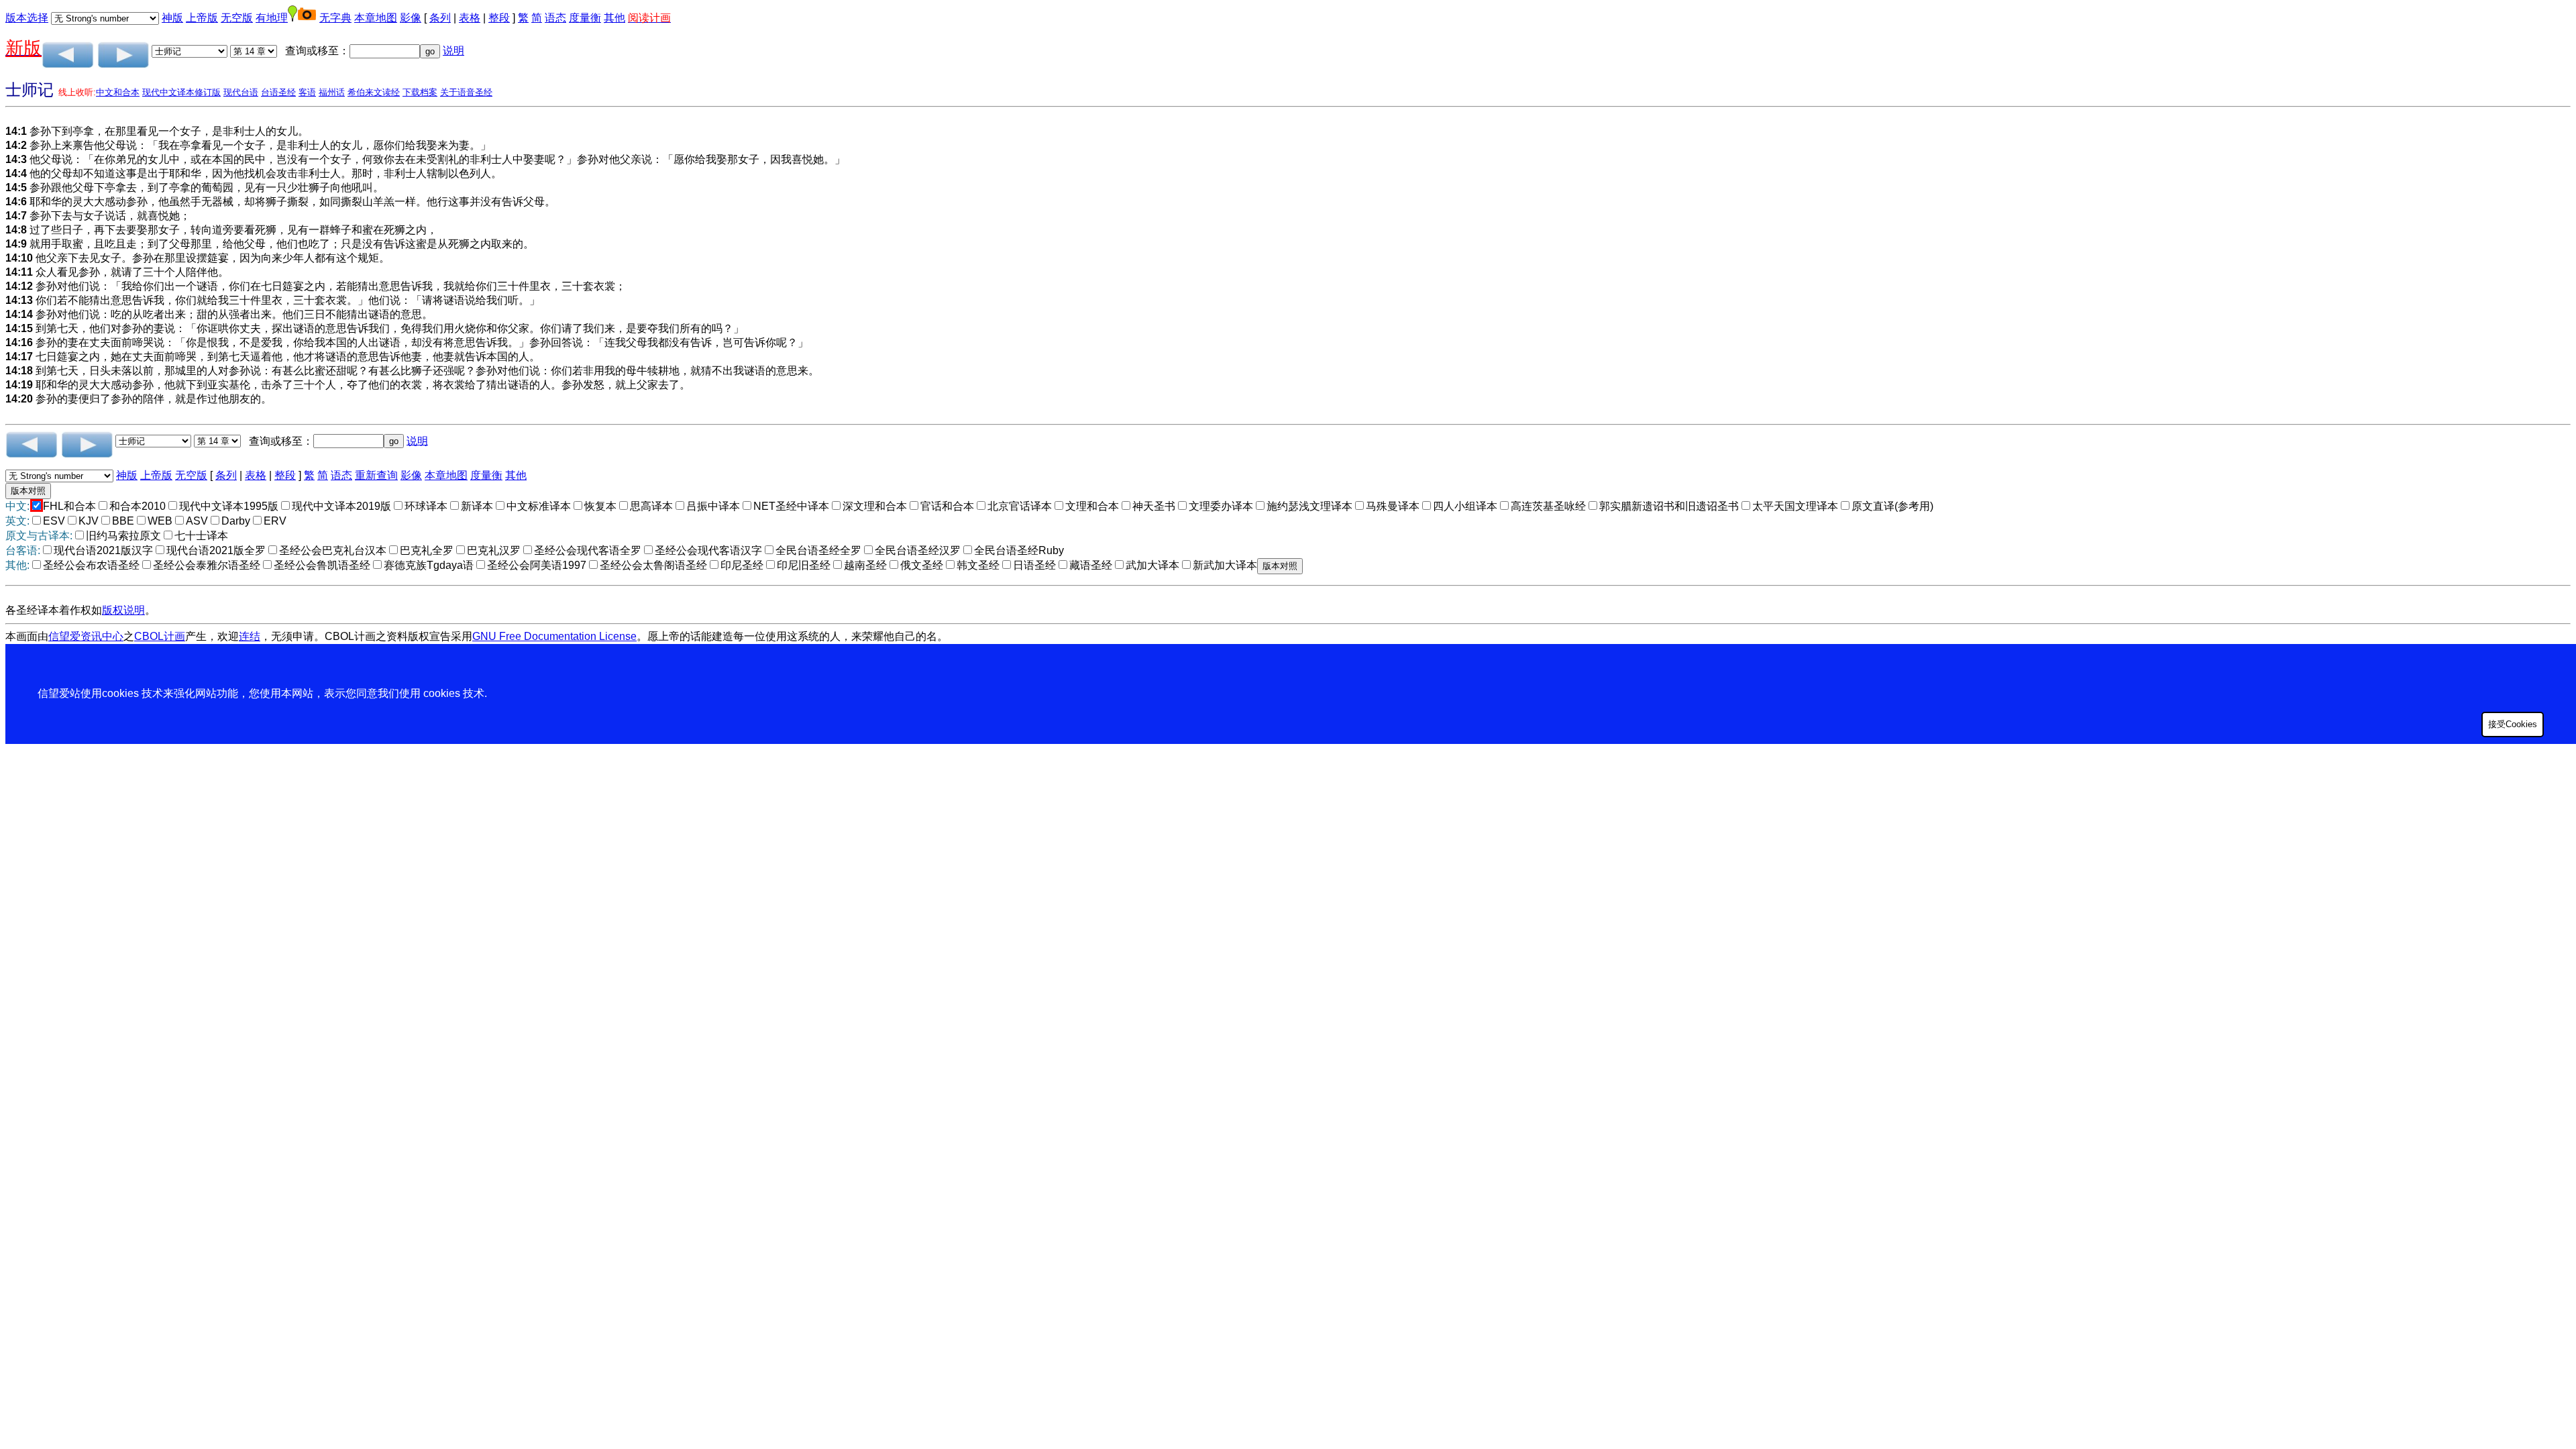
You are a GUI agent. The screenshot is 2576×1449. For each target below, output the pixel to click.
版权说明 (123, 610)
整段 (499, 18)
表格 (470, 18)
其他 (614, 18)
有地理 (272, 18)
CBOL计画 (160, 636)
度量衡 (585, 18)
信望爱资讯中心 (86, 636)
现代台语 (241, 92)
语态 (555, 18)
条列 (440, 18)
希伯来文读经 (374, 92)
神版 (172, 18)
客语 (307, 92)
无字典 (335, 18)
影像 (411, 18)
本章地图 (376, 18)
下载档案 (420, 92)
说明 (453, 51)
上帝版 (202, 18)
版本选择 (27, 18)
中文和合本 (118, 92)
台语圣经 (278, 92)
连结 (250, 636)
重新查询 (376, 475)
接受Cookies (2513, 724)
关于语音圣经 (466, 92)
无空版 (237, 18)
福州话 (332, 92)
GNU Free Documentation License (554, 636)
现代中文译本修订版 (181, 92)
